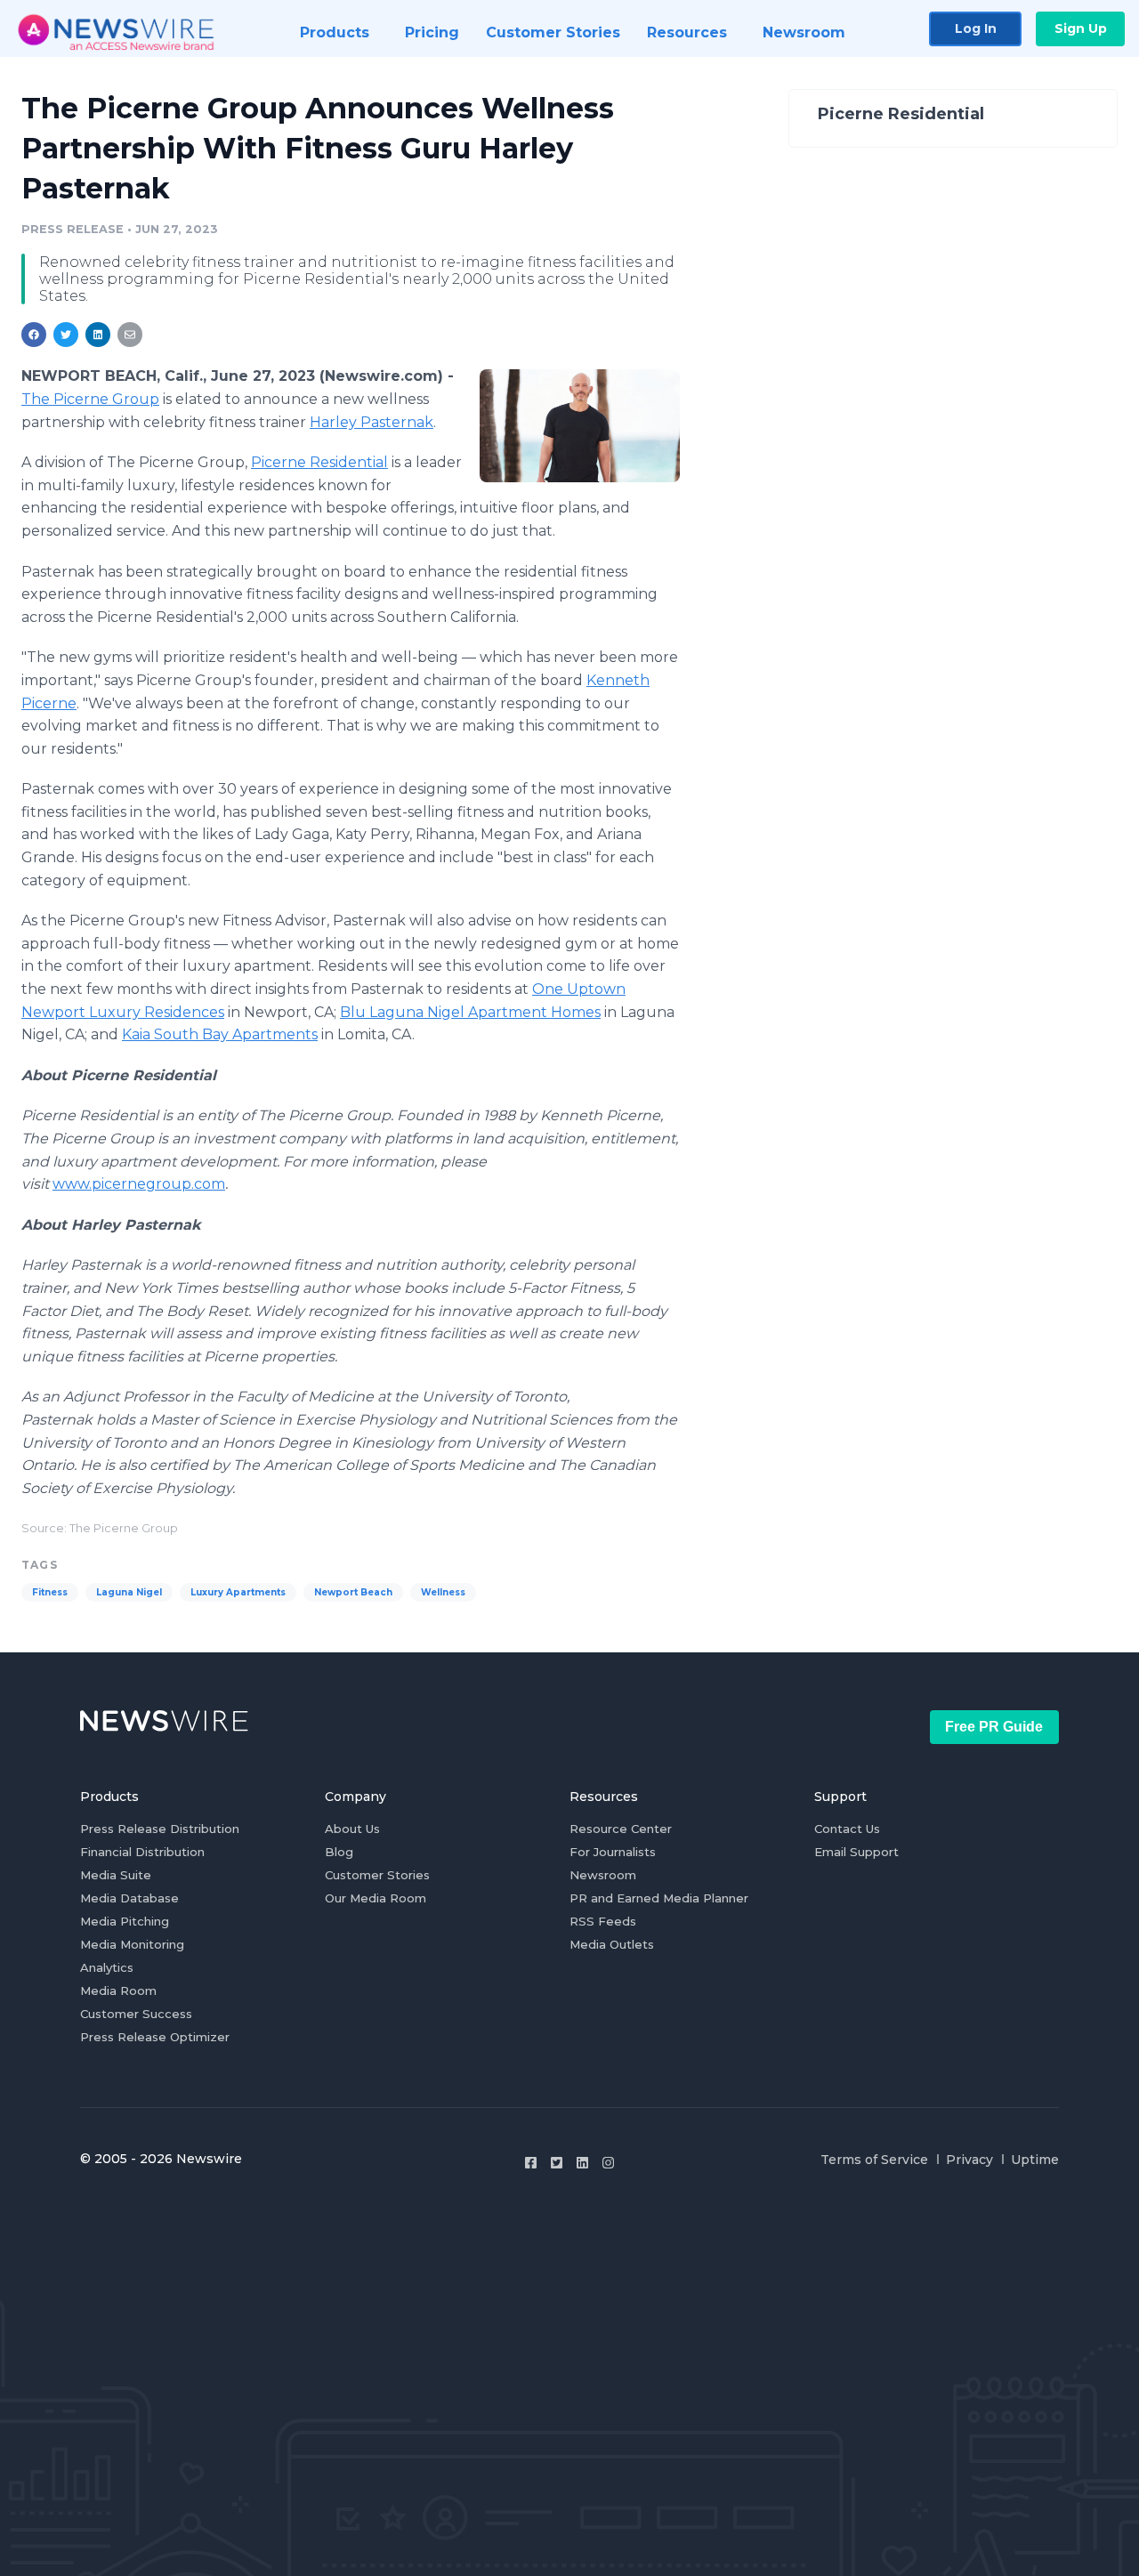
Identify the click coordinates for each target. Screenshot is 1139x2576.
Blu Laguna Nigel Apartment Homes (470, 1012)
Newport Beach (353, 1592)
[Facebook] (531, 2163)
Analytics (107, 1967)
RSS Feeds (603, 1921)
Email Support (856, 1852)
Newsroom (603, 1875)
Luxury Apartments (238, 1592)
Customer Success (136, 2014)
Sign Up (1081, 28)
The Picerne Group (90, 399)
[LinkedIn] (582, 2163)
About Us (352, 1829)
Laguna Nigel (129, 1592)
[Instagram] (608, 2163)
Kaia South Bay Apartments (220, 1034)
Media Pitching (125, 1921)
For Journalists (613, 1852)
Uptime (1035, 2160)
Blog (339, 1852)
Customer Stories (377, 1875)
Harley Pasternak (372, 422)
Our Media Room (376, 1898)
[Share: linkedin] (98, 335)
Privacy (969, 2160)
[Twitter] (557, 2163)
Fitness (50, 1592)
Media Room (118, 1991)
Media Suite (116, 1875)
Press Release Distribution (160, 1829)
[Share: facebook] (34, 335)
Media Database (129, 1898)
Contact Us (847, 1829)
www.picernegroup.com (139, 1184)
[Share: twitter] (66, 335)
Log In (976, 28)
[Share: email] (130, 335)
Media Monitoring (132, 1944)
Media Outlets (612, 1944)
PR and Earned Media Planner (659, 1898)
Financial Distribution (142, 1852)
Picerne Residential (319, 462)
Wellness (443, 1592)
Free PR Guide (994, 1727)
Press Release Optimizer (155, 2037)
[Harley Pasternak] (580, 425)
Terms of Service (874, 2160)
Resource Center (621, 1829)
